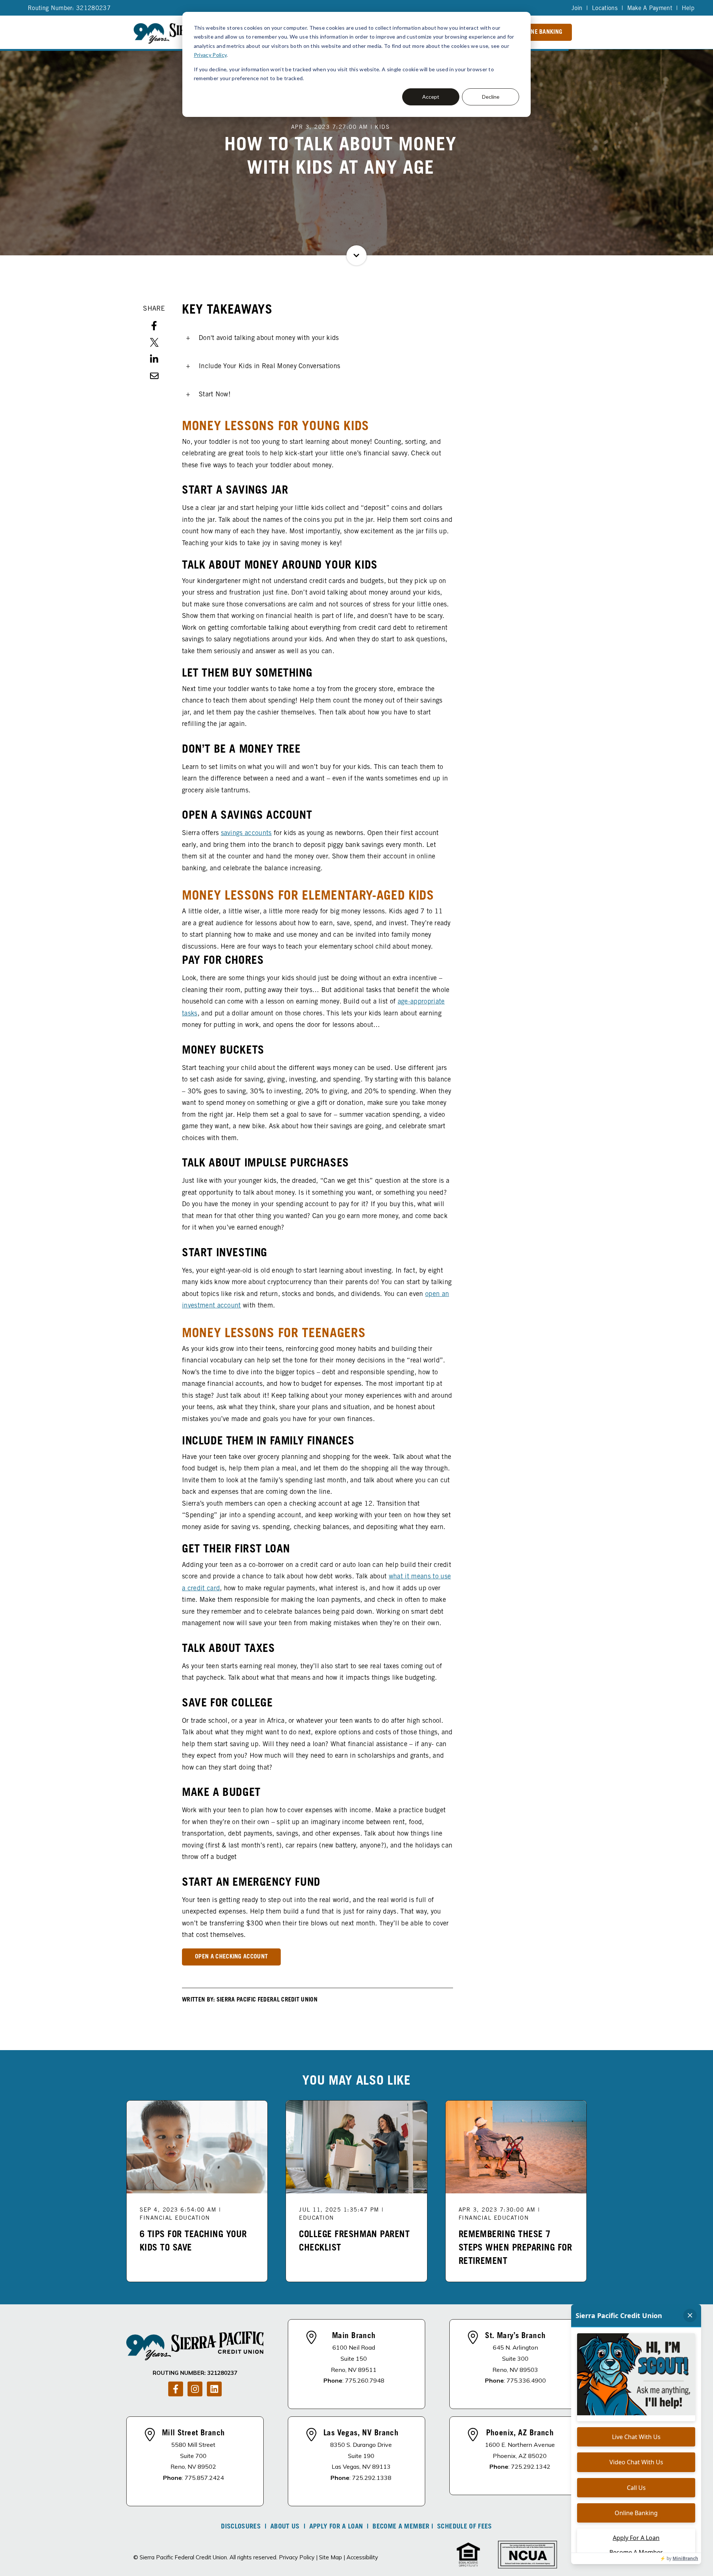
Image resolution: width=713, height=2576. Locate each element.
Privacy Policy (210, 55)
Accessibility (362, 2557)
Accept (431, 97)
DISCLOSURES (241, 2527)
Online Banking (541, 32)
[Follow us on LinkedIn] (214, 2389)
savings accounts (246, 834)
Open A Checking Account (231, 1957)
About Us (285, 2527)
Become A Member (401, 2527)
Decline (491, 97)
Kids (382, 127)
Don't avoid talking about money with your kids (269, 338)
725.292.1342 (531, 2467)
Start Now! (215, 395)
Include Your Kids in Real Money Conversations (269, 367)
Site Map (331, 2557)
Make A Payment (650, 9)
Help (688, 9)
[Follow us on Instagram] (195, 2389)
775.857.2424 (204, 2478)
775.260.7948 (365, 2380)
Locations (605, 9)
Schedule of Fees (465, 2527)
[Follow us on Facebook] (176, 2389)
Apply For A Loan (336, 2527)
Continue (356, 255)
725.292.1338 (372, 2478)
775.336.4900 (526, 2380)
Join (577, 9)
